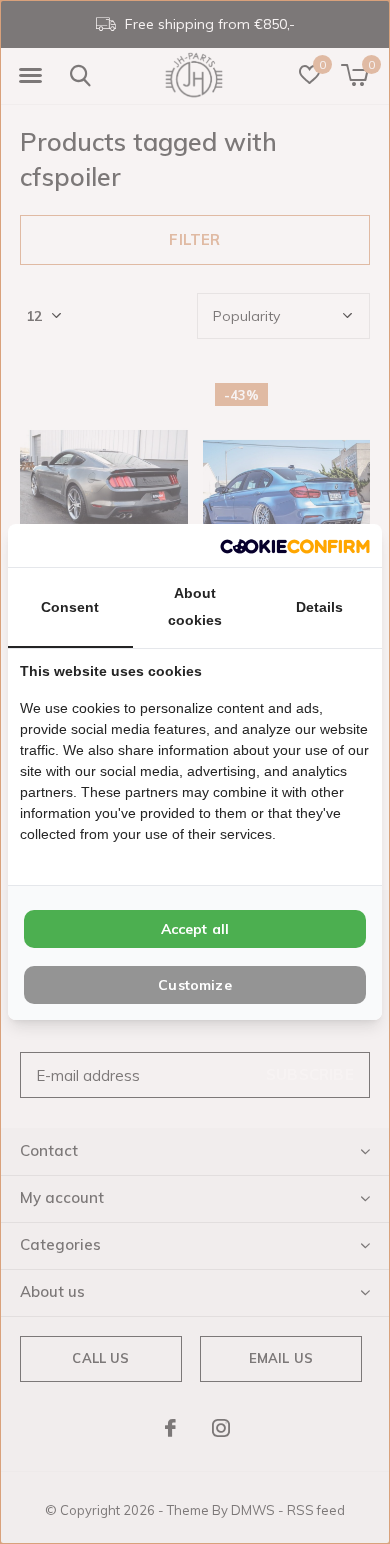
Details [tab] (319, 607)
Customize (195, 985)
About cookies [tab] (195, 606)
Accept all (195, 929)
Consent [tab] (70, 607)
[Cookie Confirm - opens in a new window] (295, 545)
